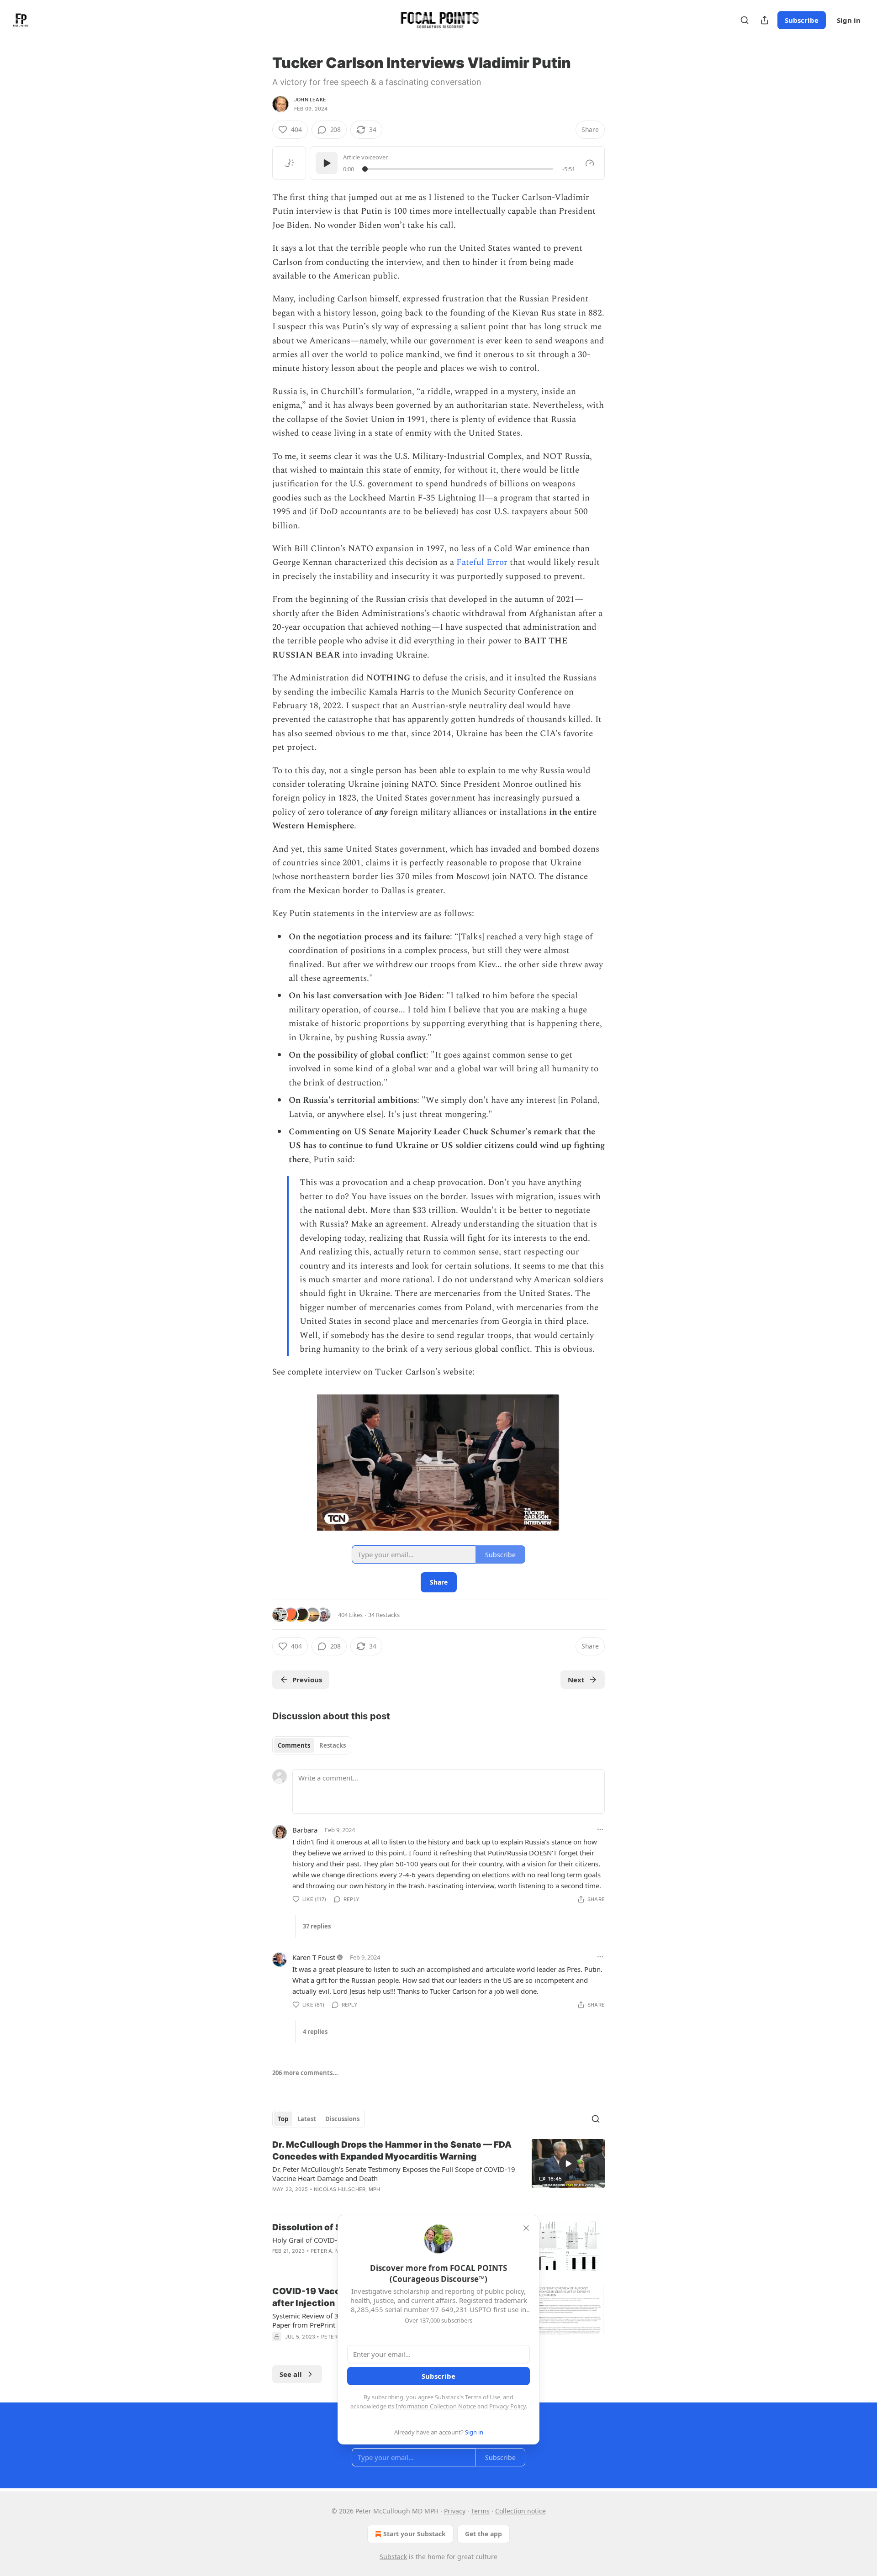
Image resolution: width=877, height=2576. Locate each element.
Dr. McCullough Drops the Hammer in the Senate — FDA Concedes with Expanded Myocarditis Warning (392, 2151)
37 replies (317, 1926)
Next (576, 1680)
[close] (526, 2228)
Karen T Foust (314, 1957)
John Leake (310, 100)
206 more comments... (305, 2073)
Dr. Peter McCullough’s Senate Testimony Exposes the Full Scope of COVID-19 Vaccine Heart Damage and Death (394, 2174)
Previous (307, 1680)
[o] (568, 2164)
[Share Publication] (765, 20)
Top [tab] (283, 2119)
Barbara (305, 1830)
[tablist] (312, 1745)
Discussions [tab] (342, 2119)
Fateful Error (482, 562)
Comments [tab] (294, 1745)
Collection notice (520, 2511)
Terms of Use (483, 2397)
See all (291, 2374)
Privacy (455, 2511)
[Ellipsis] (600, 1829)
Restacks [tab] (333, 1745)
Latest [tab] (307, 2119)
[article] (438, 2173)
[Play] (327, 163)
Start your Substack (415, 2534)
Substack (393, 2557)
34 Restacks (384, 1615)
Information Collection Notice (436, 2406)
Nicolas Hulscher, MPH (347, 2189)
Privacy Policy (507, 2406)
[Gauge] (590, 163)
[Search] (745, 20)
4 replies (315, 2032)
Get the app (483, 2534)
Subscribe (802, 20)
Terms (480, 2511)
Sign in (849, 20)
